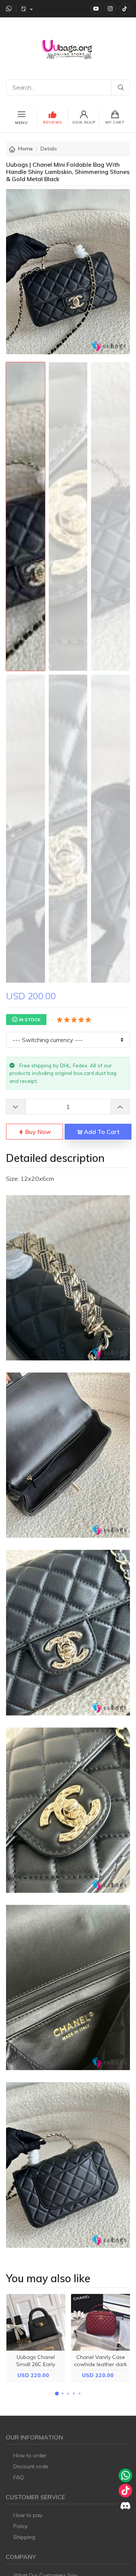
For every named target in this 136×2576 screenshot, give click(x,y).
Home (25, 149)
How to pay (28, 2515)
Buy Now (37, 1132)
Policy (20, 2526)
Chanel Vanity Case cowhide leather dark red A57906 (100, 2364)
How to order (30, 2455)
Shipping (24, 2537)
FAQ (19, 2477)
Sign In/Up (84, 122)
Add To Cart (101, 1132)
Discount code (31, 2466)
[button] (57, 2394)
